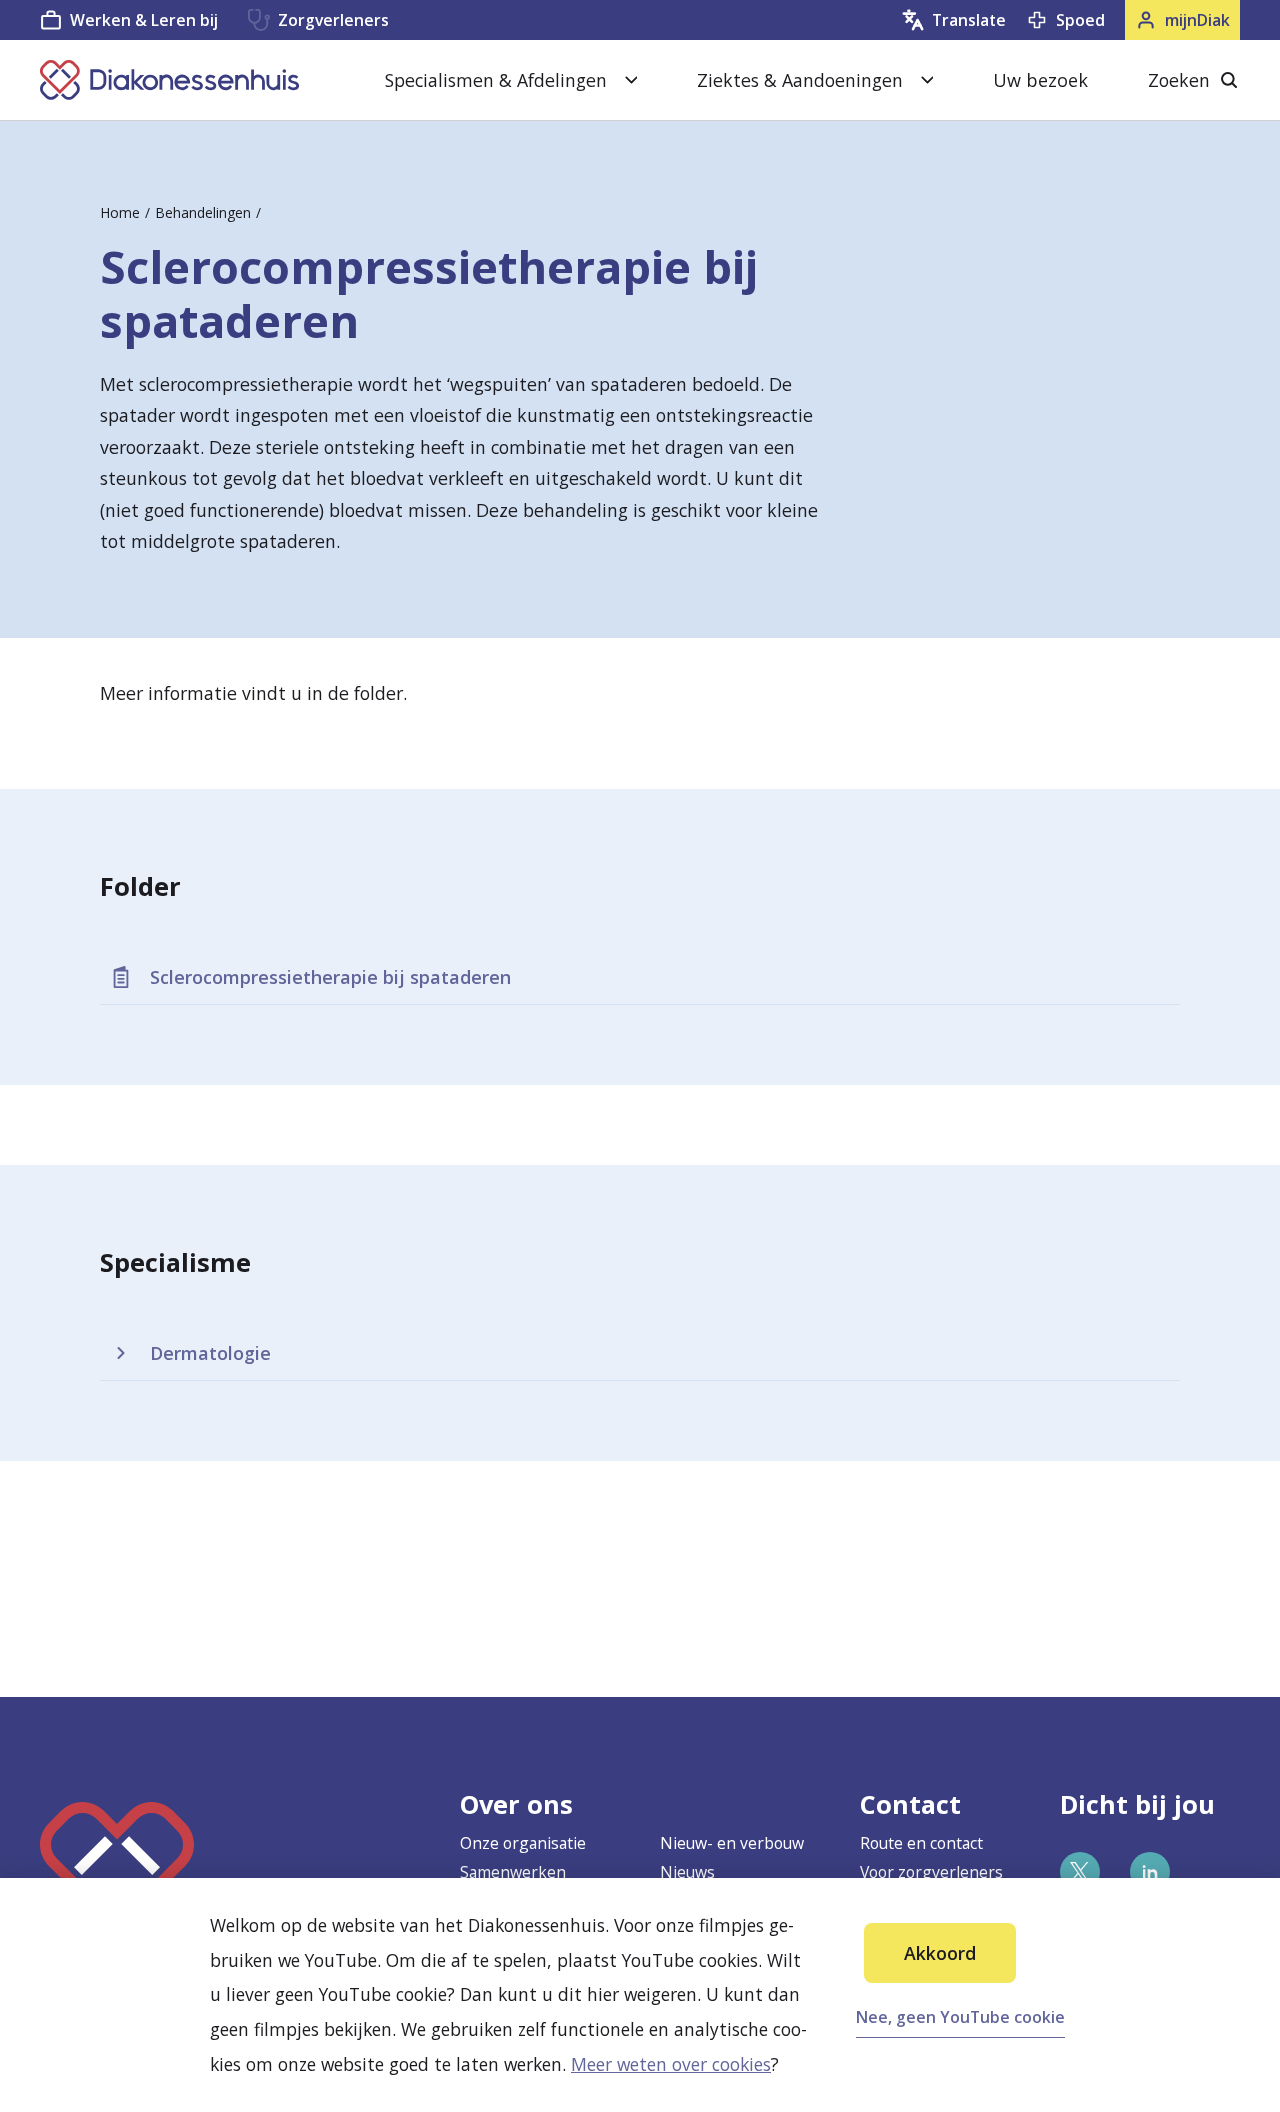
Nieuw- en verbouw (732, 1843)
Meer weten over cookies (671, 2064)
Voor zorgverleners (931, 1872)
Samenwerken (513, 1872)
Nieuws (687, 1872)
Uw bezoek (1040, 80)
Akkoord (940, 1953)
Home (120, 212)
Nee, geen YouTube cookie (960, 2017)
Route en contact (921, 1843)
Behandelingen (203, 212)
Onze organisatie (523, 1843)
